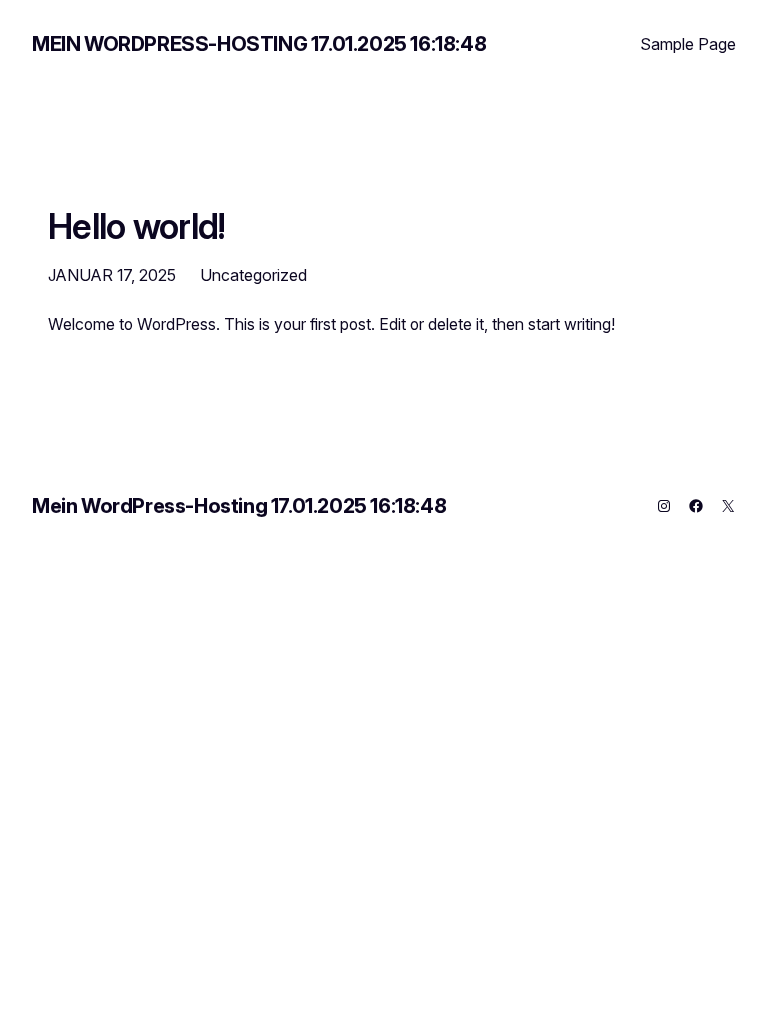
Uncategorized (253, 275)
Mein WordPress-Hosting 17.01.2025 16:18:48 (259, 44)
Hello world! (137, 226)
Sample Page (688, 44)
